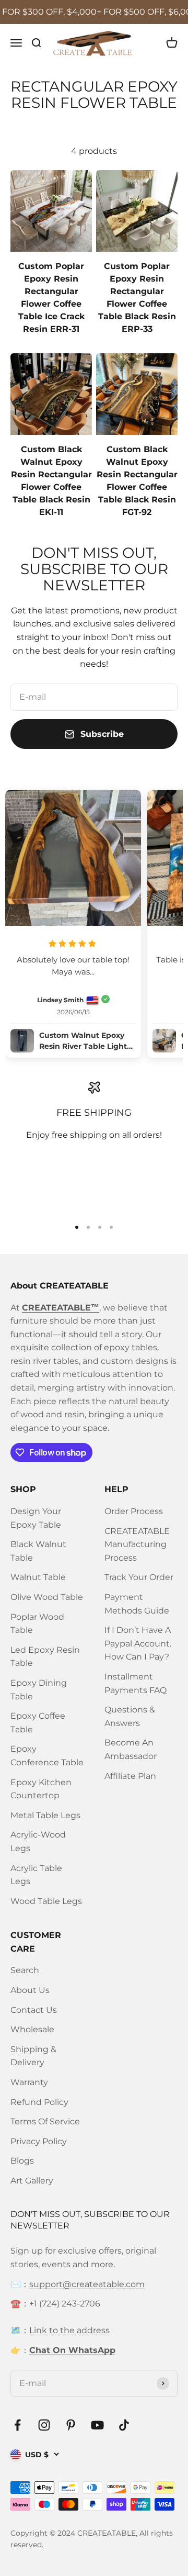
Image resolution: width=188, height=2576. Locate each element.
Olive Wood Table (47, 1597)
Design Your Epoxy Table (36, 1518)
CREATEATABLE (107, 2533)
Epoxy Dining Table (39, 1690)
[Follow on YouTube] (97, 2425)
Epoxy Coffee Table (38, 1723)
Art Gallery (32, 2181)
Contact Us (34, 2010)
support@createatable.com (87, 2284)
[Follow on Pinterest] (71, 2425)
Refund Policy (39, 2102)
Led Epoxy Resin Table (45, 1657)
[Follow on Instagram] (44, 2425)
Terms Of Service (45, 2121)
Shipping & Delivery (33, 2056)
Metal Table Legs (45, 1815)
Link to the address (69, 2330)
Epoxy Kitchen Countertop (41, 1789)
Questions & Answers (130, 1716)
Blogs (22, 2161)
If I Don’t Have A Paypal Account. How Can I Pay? (138, 1643)
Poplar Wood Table (37, 1624)
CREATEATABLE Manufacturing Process (137, 1544)
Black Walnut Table (38, 1551)
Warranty (29, 2082)
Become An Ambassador (131, 1749)
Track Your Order (139, 1577)
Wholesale (32, 2029)
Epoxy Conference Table (47, 1756)
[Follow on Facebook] (17, 2425)
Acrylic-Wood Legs (38, 1841)
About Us (30, 1990)
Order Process (134, 1511)
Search (25, 1970)
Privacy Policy (39, 2141)
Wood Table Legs (46, 1901)
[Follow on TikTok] (124, 2425)
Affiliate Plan (130, 1776)
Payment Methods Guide (137, 1604)
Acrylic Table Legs (36, 1875)
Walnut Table (38, 1577)
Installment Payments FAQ (136, 1683)
